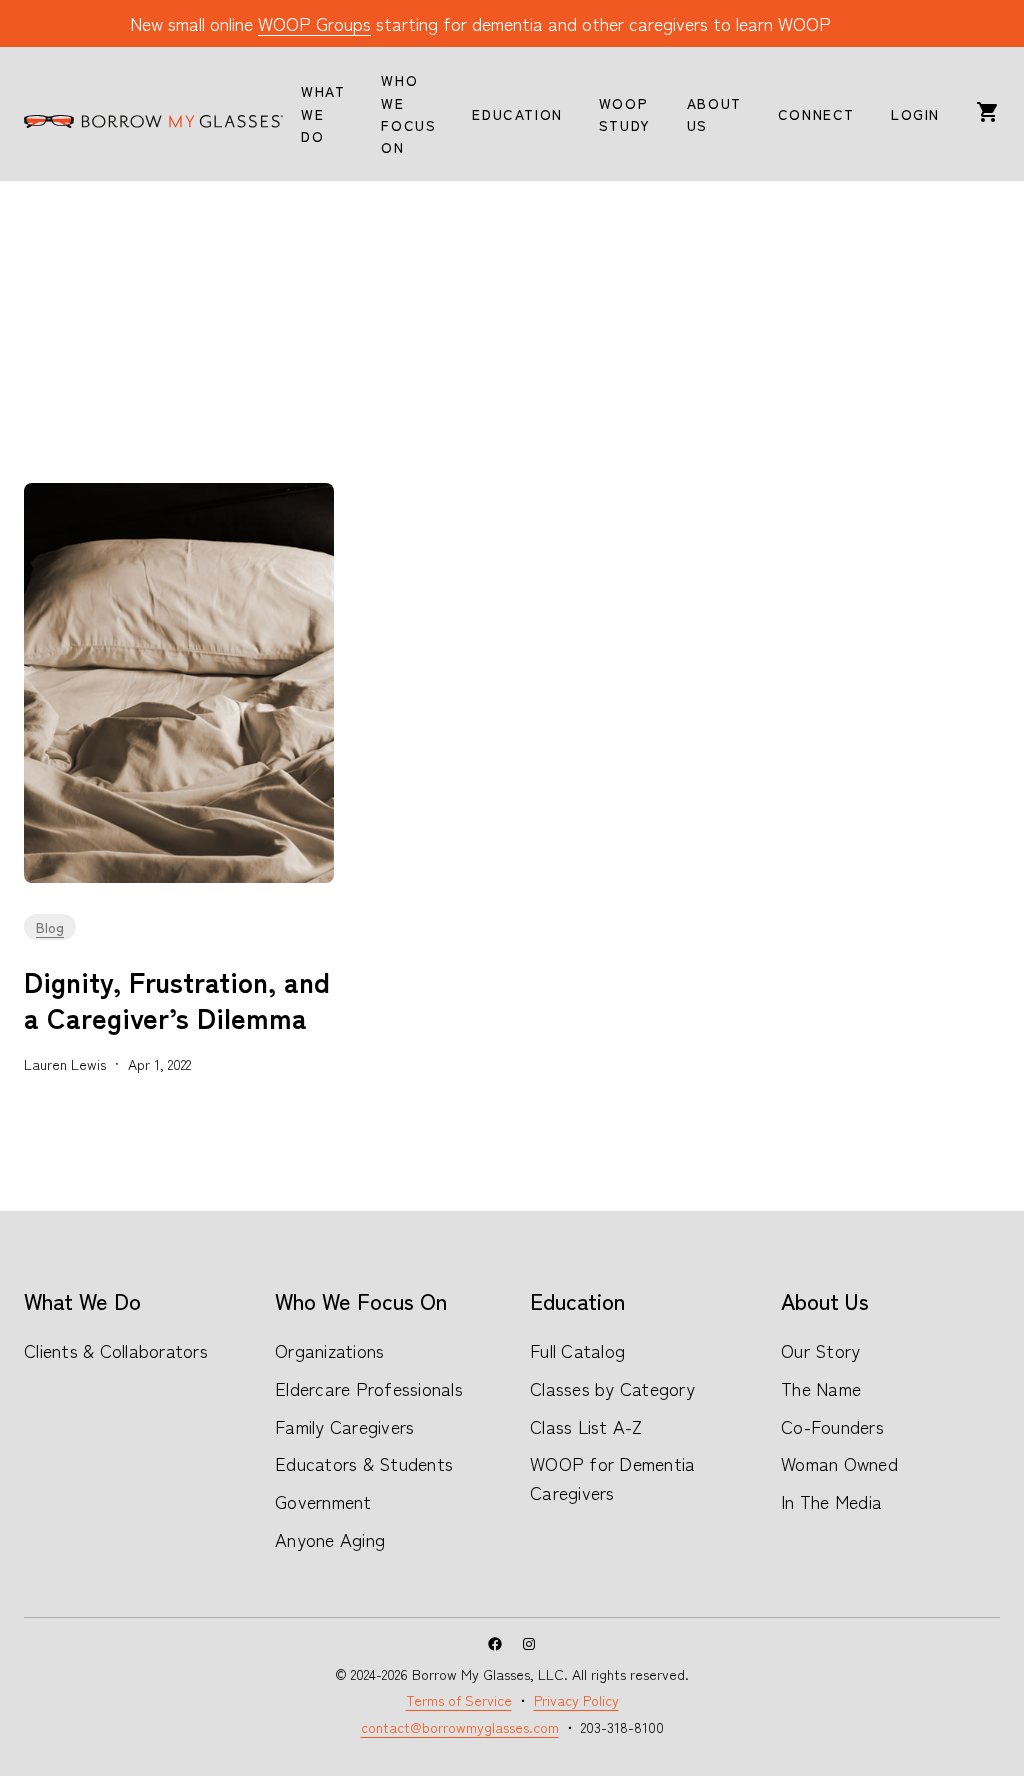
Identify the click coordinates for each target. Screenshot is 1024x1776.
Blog (50, 927)
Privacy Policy (576, 1700)
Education (577, 1300)
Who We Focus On (361, 1300)
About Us (825, 1300)
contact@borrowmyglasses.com (460, 1727)
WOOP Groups (314, 23)
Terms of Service (459, 1700)
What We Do (82, 1300)
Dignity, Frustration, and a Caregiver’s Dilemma (177, 999)
